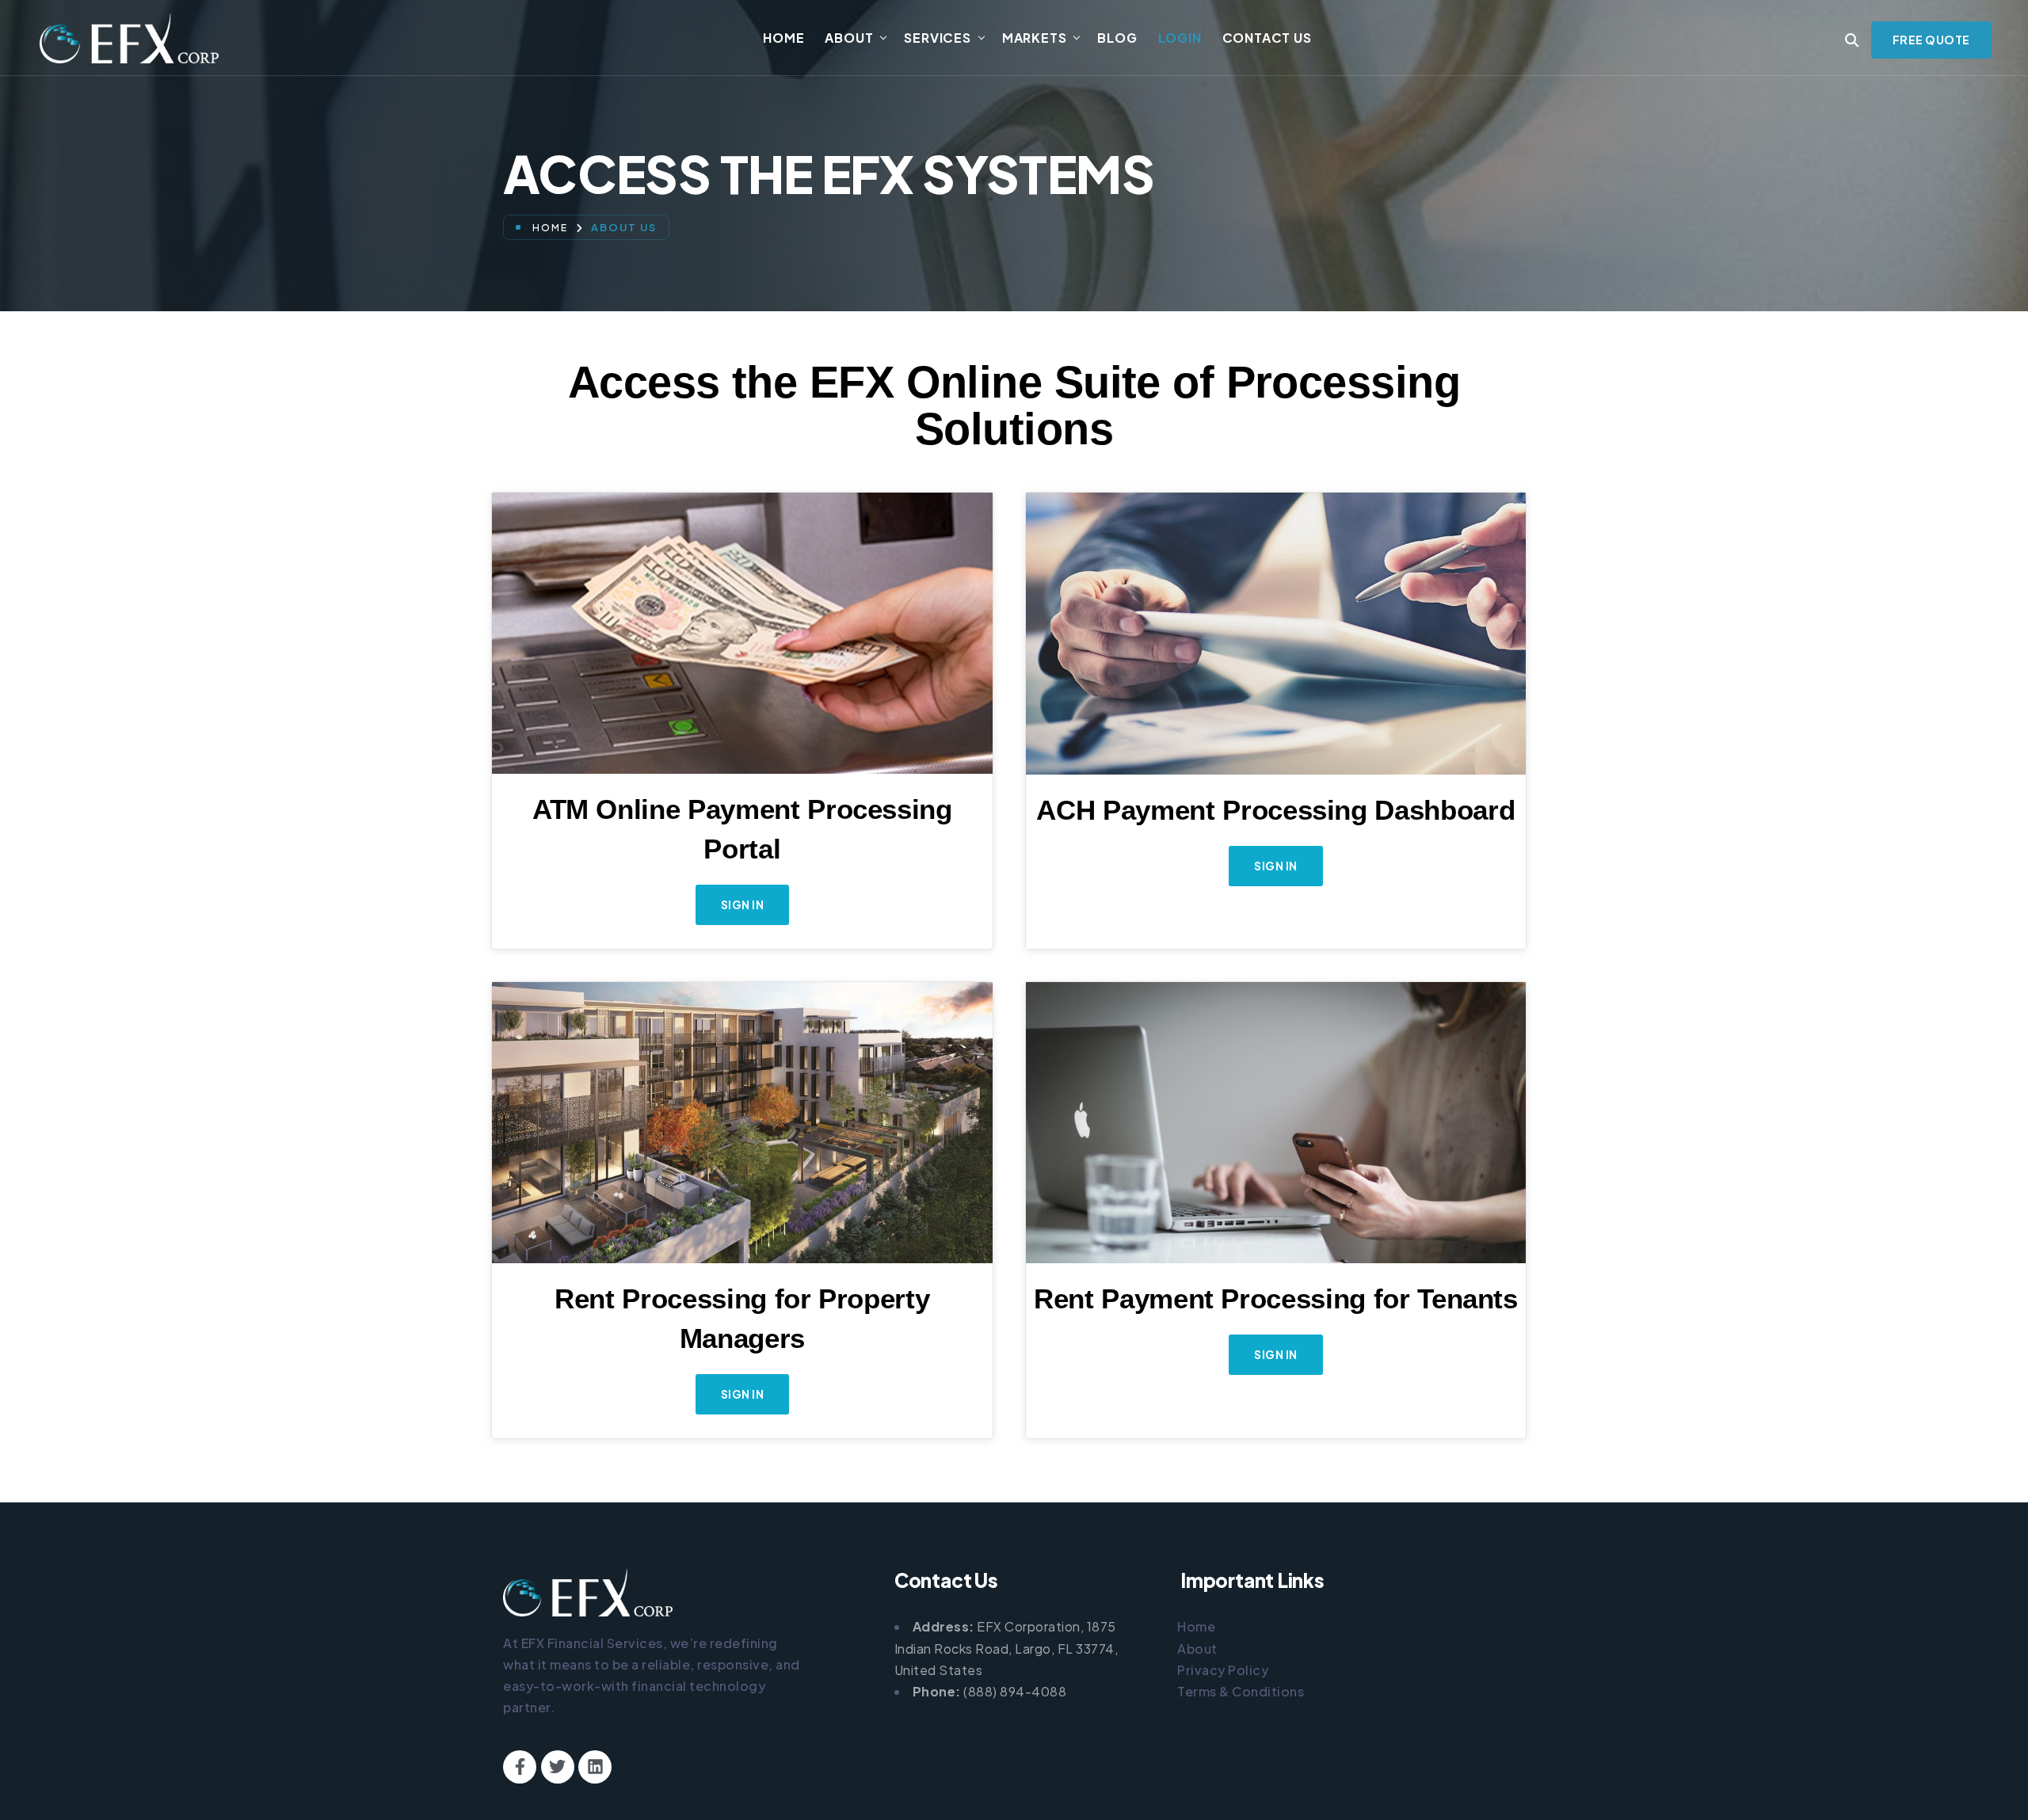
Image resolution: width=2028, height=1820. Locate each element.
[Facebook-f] (520, 1767)
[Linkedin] (595, 1767)
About (849, 38)
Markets (1035, 38)
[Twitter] (558, 1767)
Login (1180, 38)
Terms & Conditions (1241, 1691)
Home (783, 38)
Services (937, 38)
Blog (1117, 38)
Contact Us (1267, 38)
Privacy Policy (1223, 1670)
